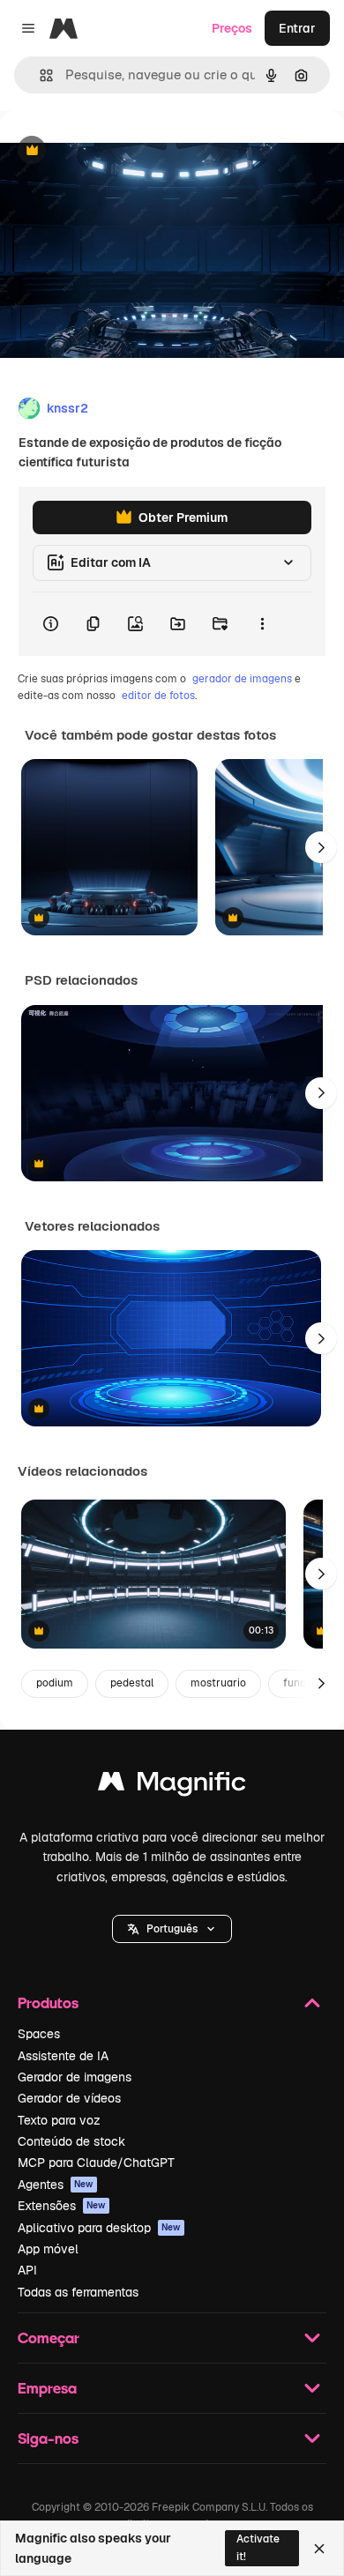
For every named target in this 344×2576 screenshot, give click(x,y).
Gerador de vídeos (69, 2098)
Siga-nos (48, 2438)
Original (113, 151)
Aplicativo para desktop (99, 2228)
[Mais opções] (262, 624)
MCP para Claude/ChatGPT (96, 2163)
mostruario (218, 1683)
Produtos (48, 2003)
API (27, 2270)
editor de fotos (158, 696)
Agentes (56, 2185)
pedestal (132, 1683)
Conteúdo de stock (71, 2141)
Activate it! (258, 2547)
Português (172, 1929)
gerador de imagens (242, 679)
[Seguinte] (321, 847)
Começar (49, 2338)
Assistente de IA (63, 2056)
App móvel (48, 2249)
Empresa (47, 2388)
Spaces (39, 2034)
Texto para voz (59, 2120)
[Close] (319, 2549)
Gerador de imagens (75, 2077)
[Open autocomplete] (39, 75)
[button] (172, 1929)
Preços (232, 28)
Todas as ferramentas (78, 2292)
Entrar (297, 28)
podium (55, 1683)
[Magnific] (172, 1786)
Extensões (62, 2206)
